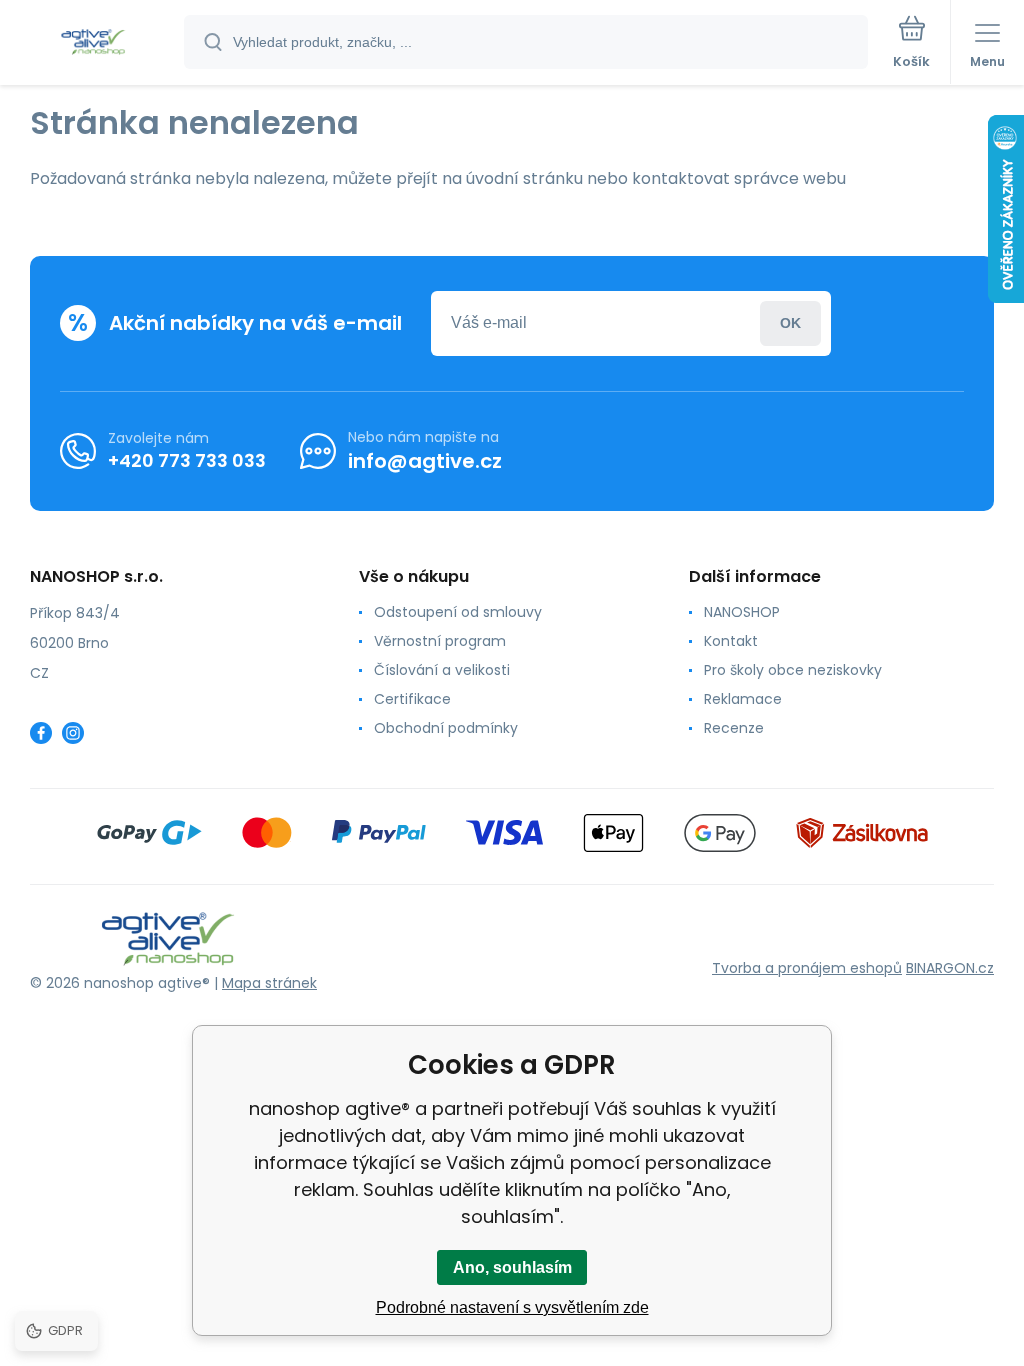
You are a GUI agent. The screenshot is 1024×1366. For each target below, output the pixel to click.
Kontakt (731, 641)
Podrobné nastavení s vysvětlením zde (512, 1307)
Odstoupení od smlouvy (458, 612)
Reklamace (743, 699)
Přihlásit (790, 323)
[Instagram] (73, 733)
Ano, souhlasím (512, 1267)
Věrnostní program (440, 641)
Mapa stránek (269, 983)
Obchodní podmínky (446, 728)
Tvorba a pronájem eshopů (807, 968)
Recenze (734, 728)
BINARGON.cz (950, 968)
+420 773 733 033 (187, 460)
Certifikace (412, 699)
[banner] (93, 43)
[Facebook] (41, 733)
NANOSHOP (742, 612)
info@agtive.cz (425, 461)
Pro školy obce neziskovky (793, 670)
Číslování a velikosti (442, 670)
